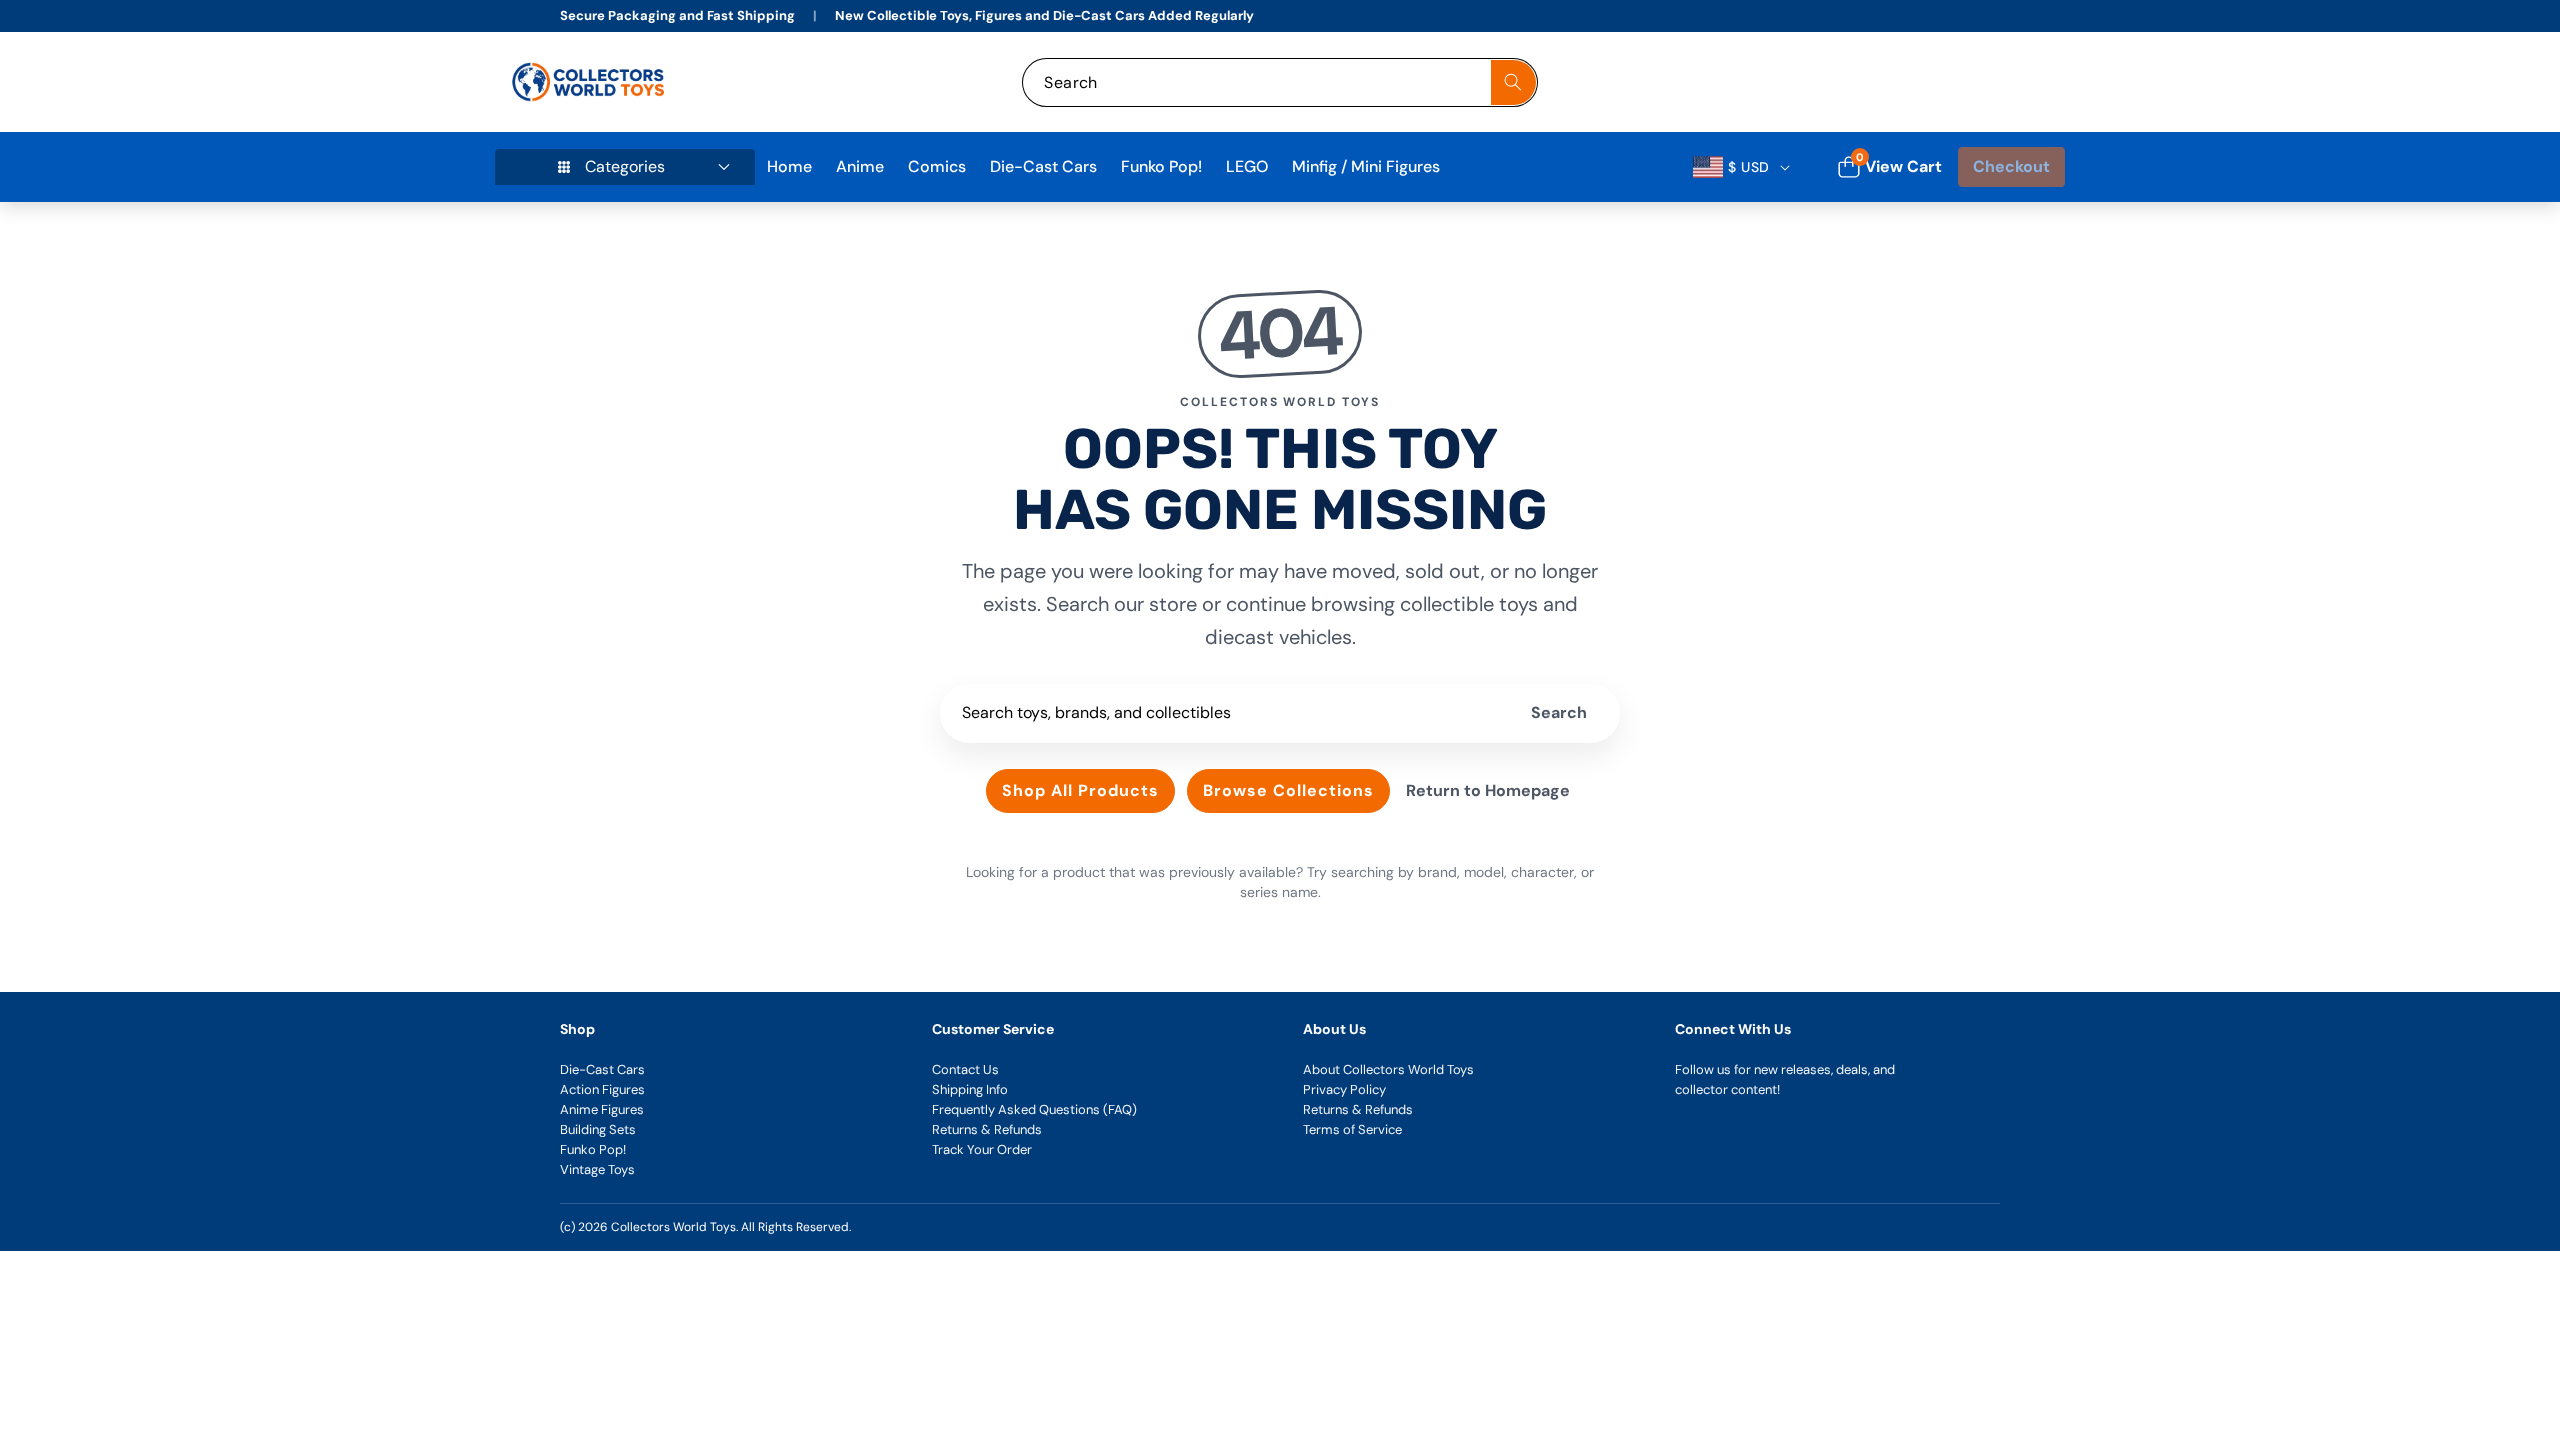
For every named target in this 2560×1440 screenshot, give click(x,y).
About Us (1334, 1029)
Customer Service (993, 1029)
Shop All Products (1080, 790)
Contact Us (965, 1069)
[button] (2027, 82)
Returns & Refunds (987, 1129)
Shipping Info (970, 1089)
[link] (1918, 82)
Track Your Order (982, 1149)
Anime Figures (602, 1109)
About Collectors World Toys (1388, 1069)
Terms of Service (1352, 1129)
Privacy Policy (1344, 1089)
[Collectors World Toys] (590, 82)
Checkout (2011, 166)
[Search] (1513, 82)
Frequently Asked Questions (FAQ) (1034, 1109)
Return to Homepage (1488, 790)
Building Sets (598, 1129)
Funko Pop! (593, 1149)
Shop (577, 1029)
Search (1559, 712)
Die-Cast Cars (602, 1069)
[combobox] (1279, 82)
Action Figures (602, 1089)
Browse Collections (1288, 790)
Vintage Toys (597, 1169)
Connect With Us (1733, 1029)
